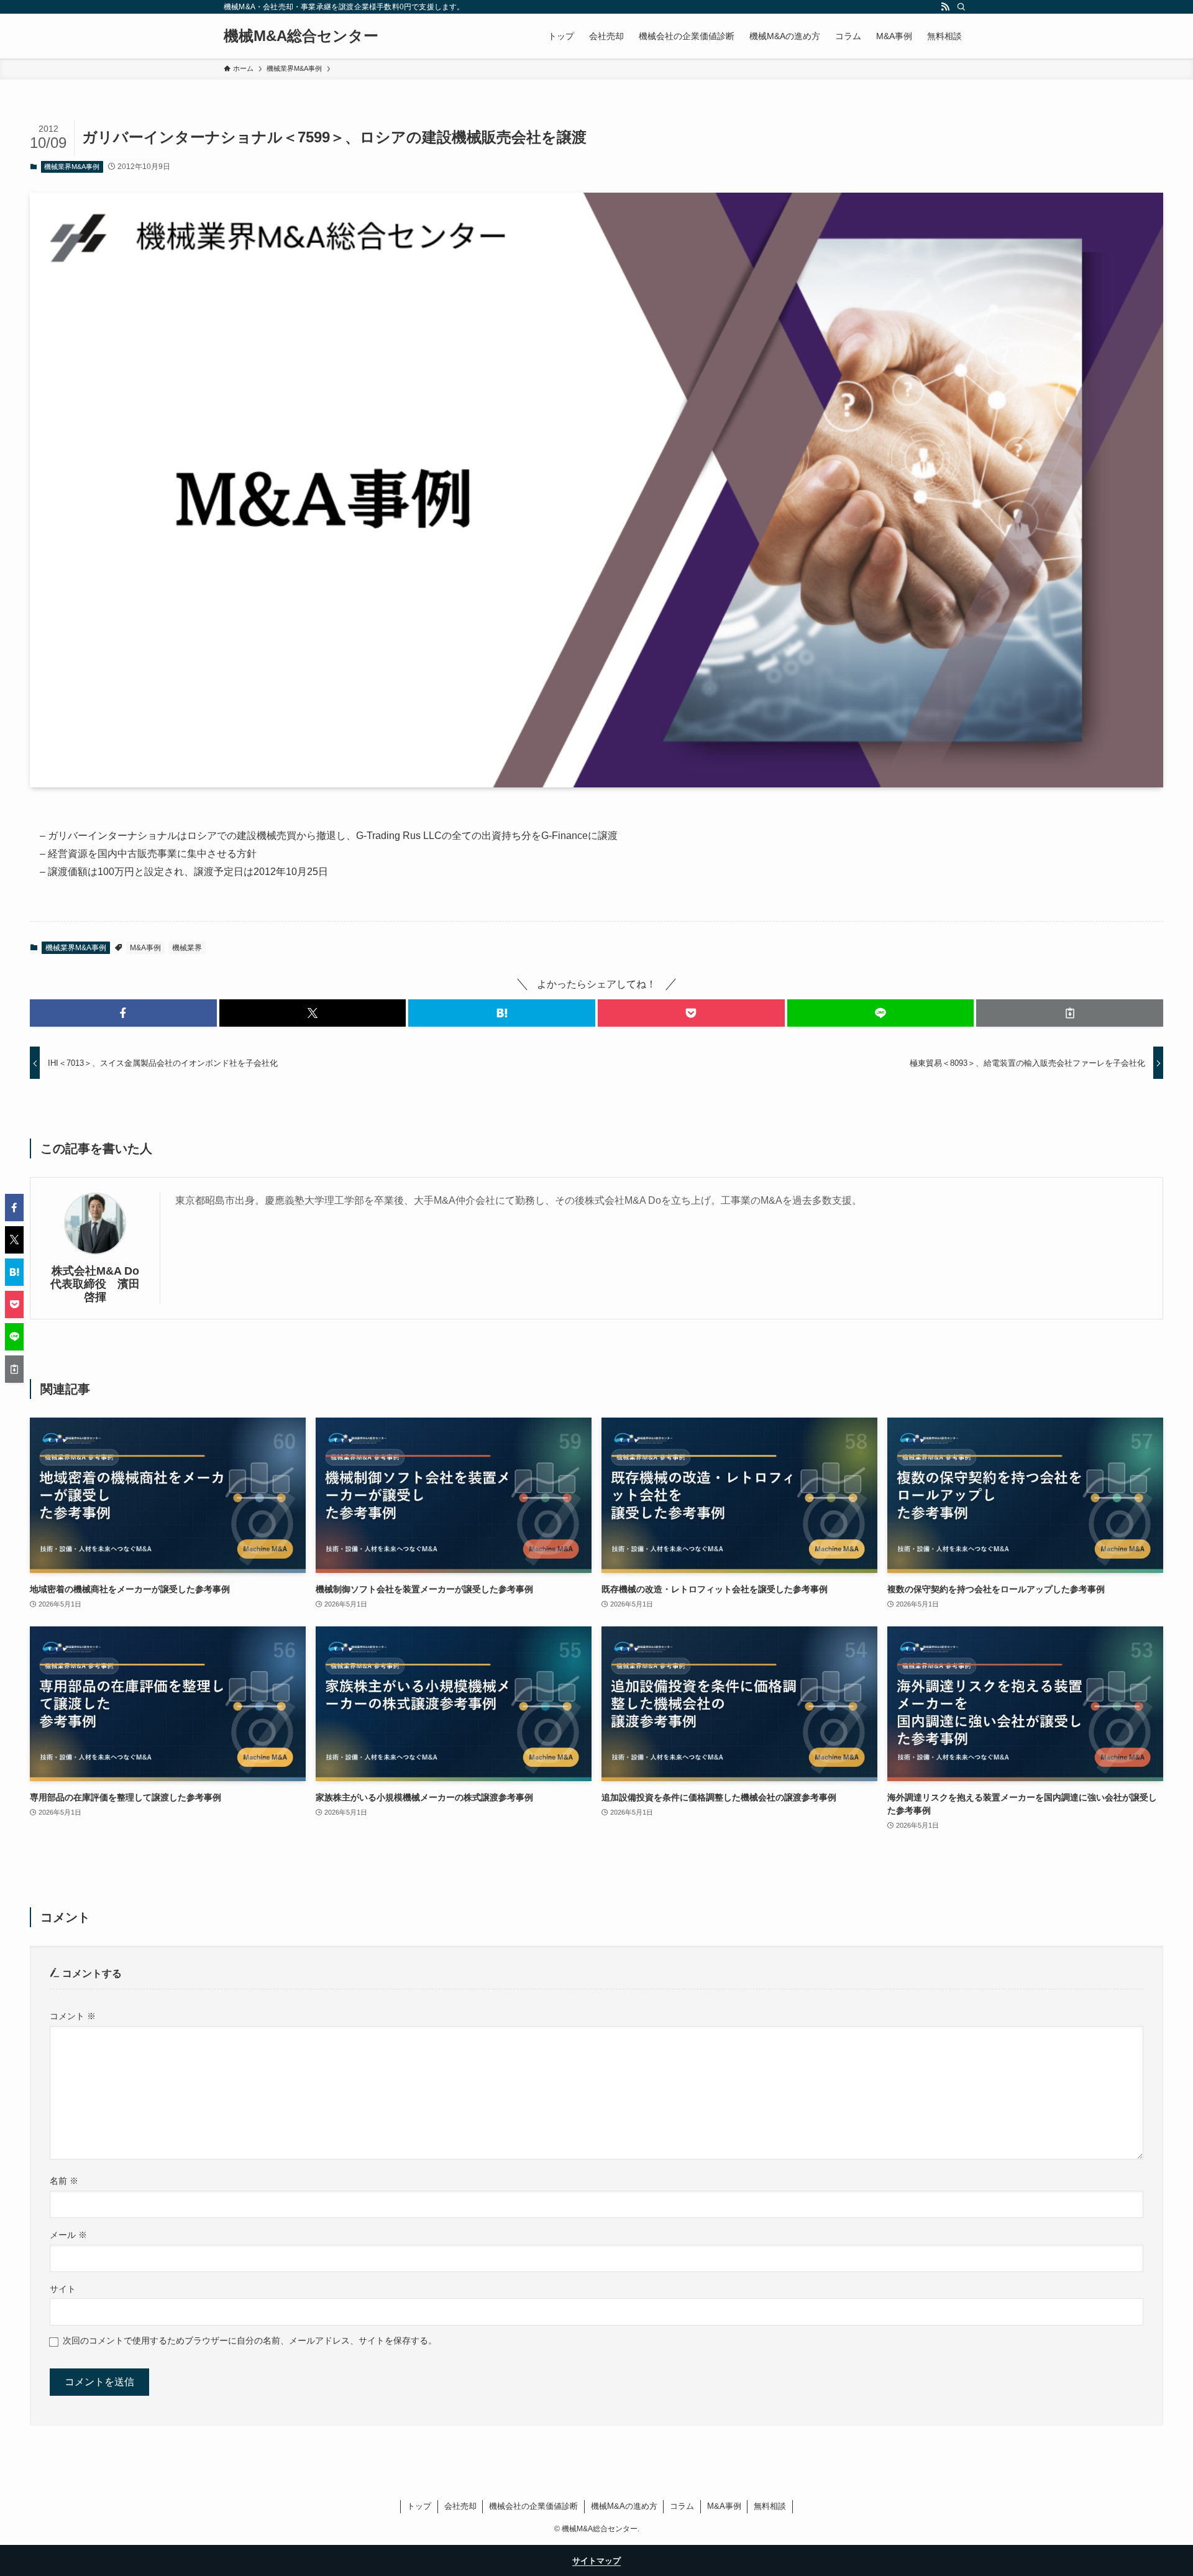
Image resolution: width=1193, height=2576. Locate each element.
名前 (64, 2181)
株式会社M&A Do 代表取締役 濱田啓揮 (98, 1284)
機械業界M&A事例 (72, 167)
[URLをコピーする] (1070, 1013)
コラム (682, 2506)
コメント (73, 2016)
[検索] (961, 7)
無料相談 (770, 2506)
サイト (63, 2289)
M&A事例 (145, 948)
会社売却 (460, 2506)
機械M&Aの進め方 (624, 2506)
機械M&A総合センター (301, 36)
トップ (419, 2506)
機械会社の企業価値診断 (533, 2506)
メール (68, 2235)
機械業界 (187, 948)
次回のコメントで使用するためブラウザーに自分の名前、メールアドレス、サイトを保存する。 (250, 2340)
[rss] (945, 7)
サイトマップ (596, 2561)
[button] (123, 1013)
